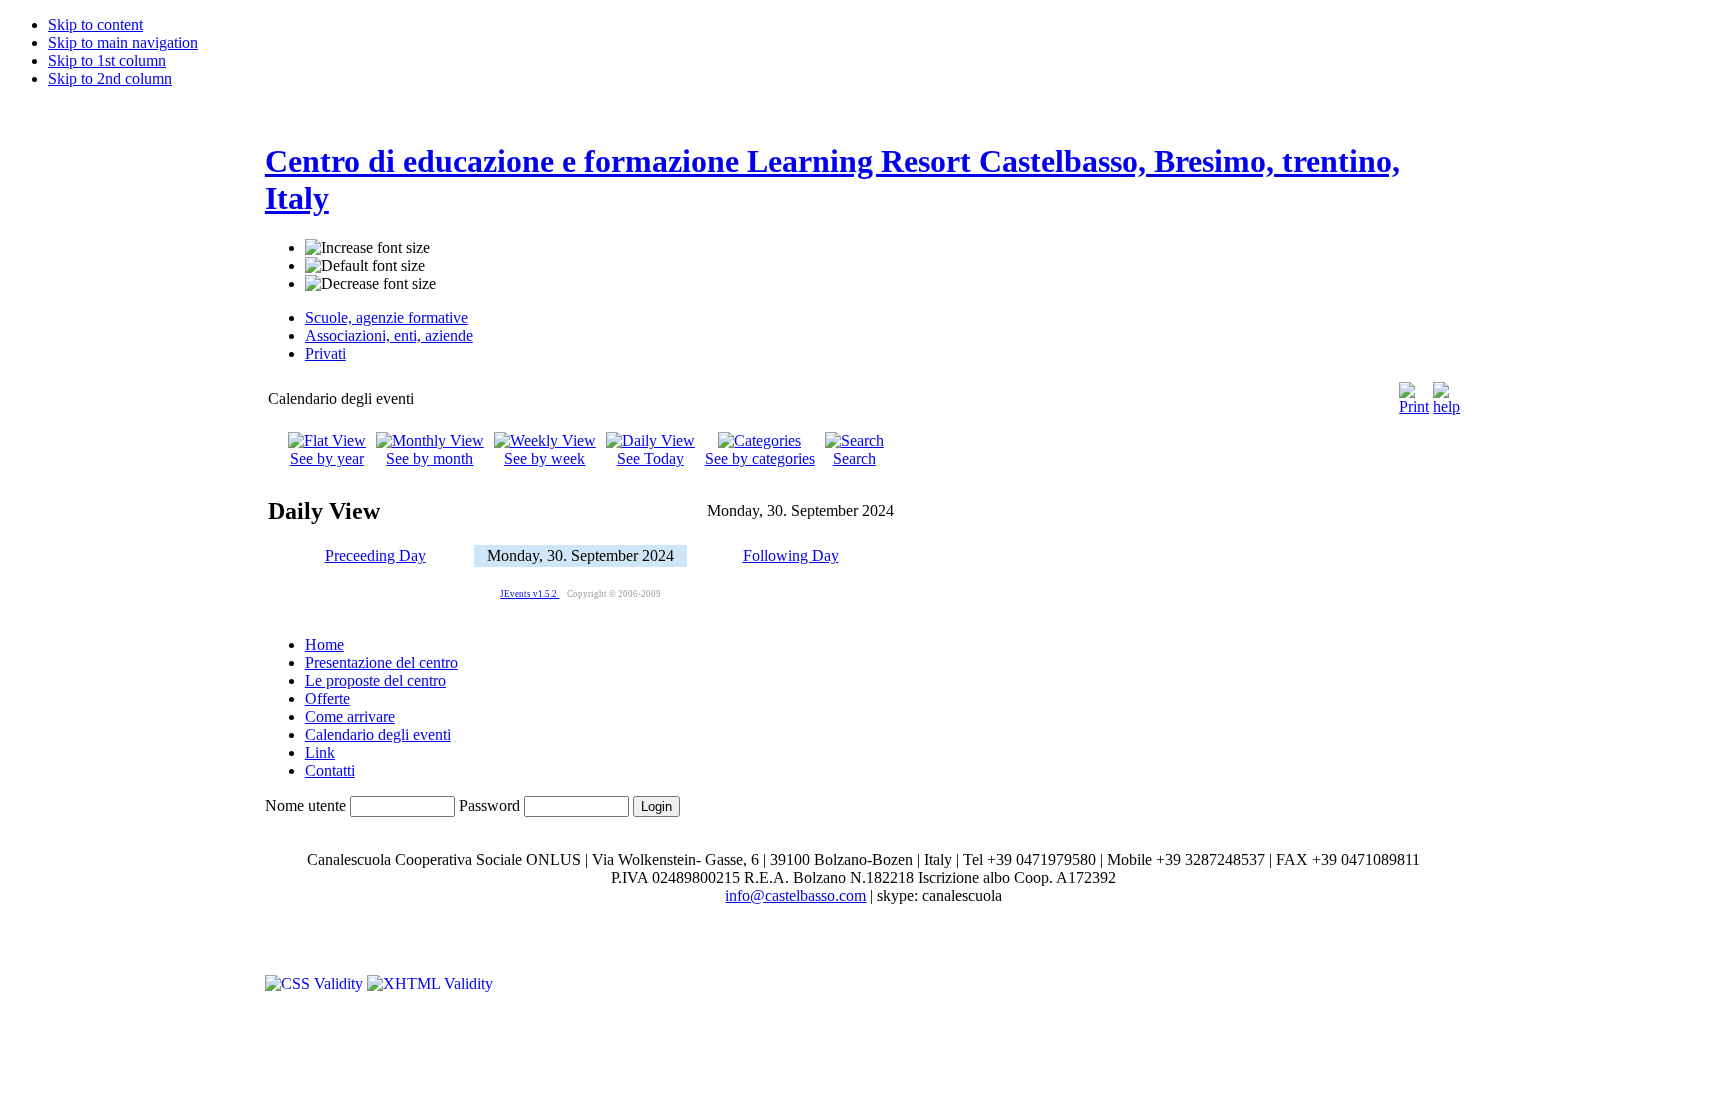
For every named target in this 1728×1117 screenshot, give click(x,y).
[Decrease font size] (370, 284)
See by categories (760, 458)
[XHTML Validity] (430, 983)
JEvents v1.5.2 (529, 594)
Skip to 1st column (107, 60)
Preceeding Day (375, 555)
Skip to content (95, 24)
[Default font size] (365, 266)
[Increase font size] (367, 248)
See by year (327, 458)
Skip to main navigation (123, 42)
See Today (650, 458)
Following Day (791, 555)
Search (854, 458)
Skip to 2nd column (110, 78)
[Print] (1414, 393)
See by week (544, 458)
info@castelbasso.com (795, 895)
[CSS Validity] (316, 983)
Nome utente (305, 805)
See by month (429, 458)
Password (489, 805)
